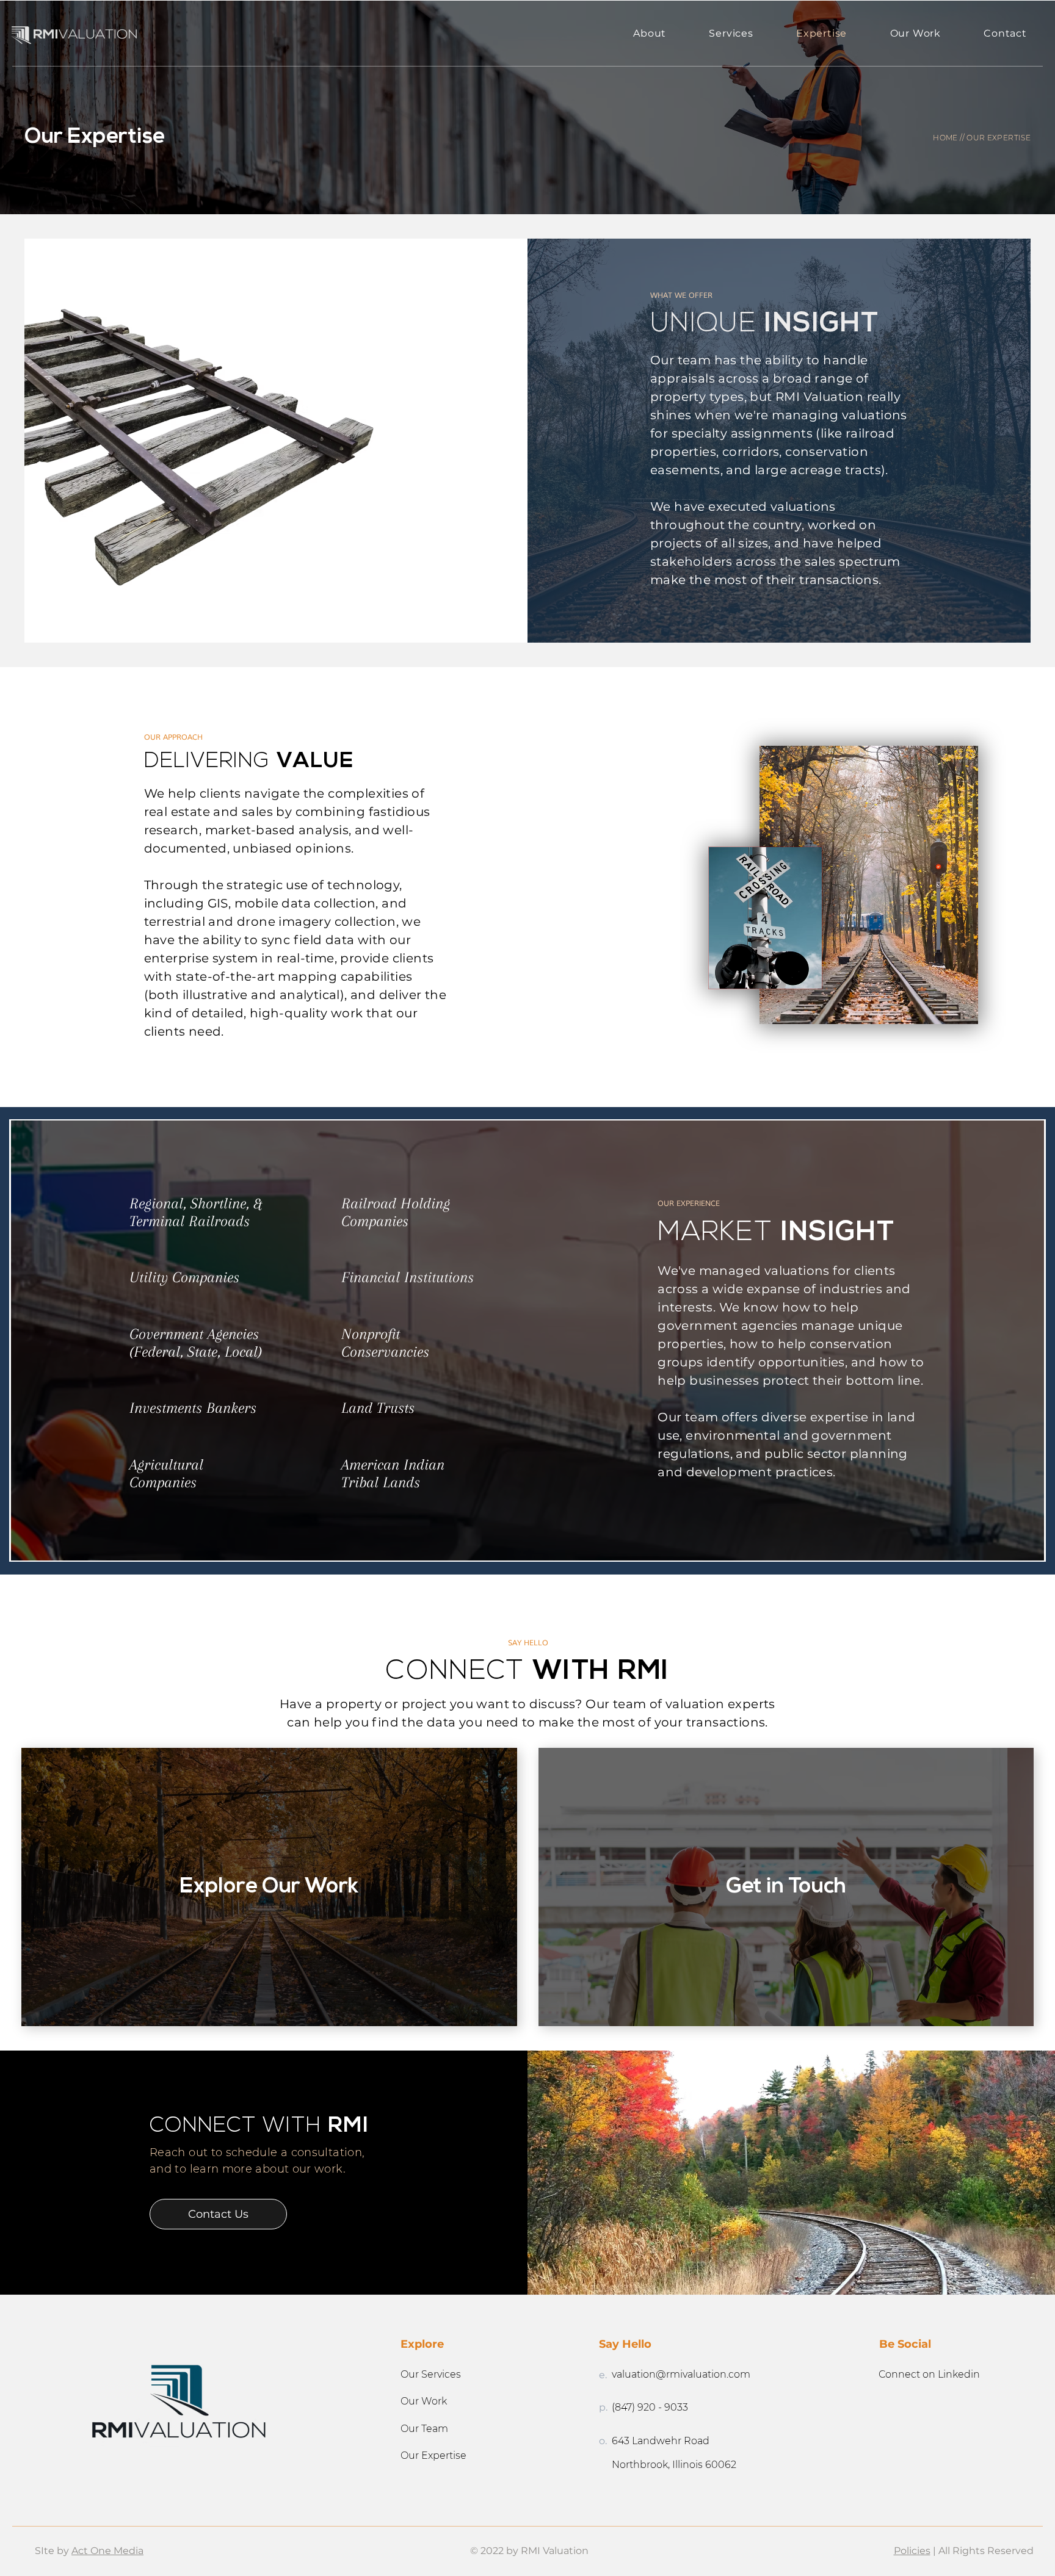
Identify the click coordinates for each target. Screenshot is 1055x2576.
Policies (912, 2551)
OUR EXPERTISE (999, 138)
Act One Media (107, 2551)
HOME (945, 138)
